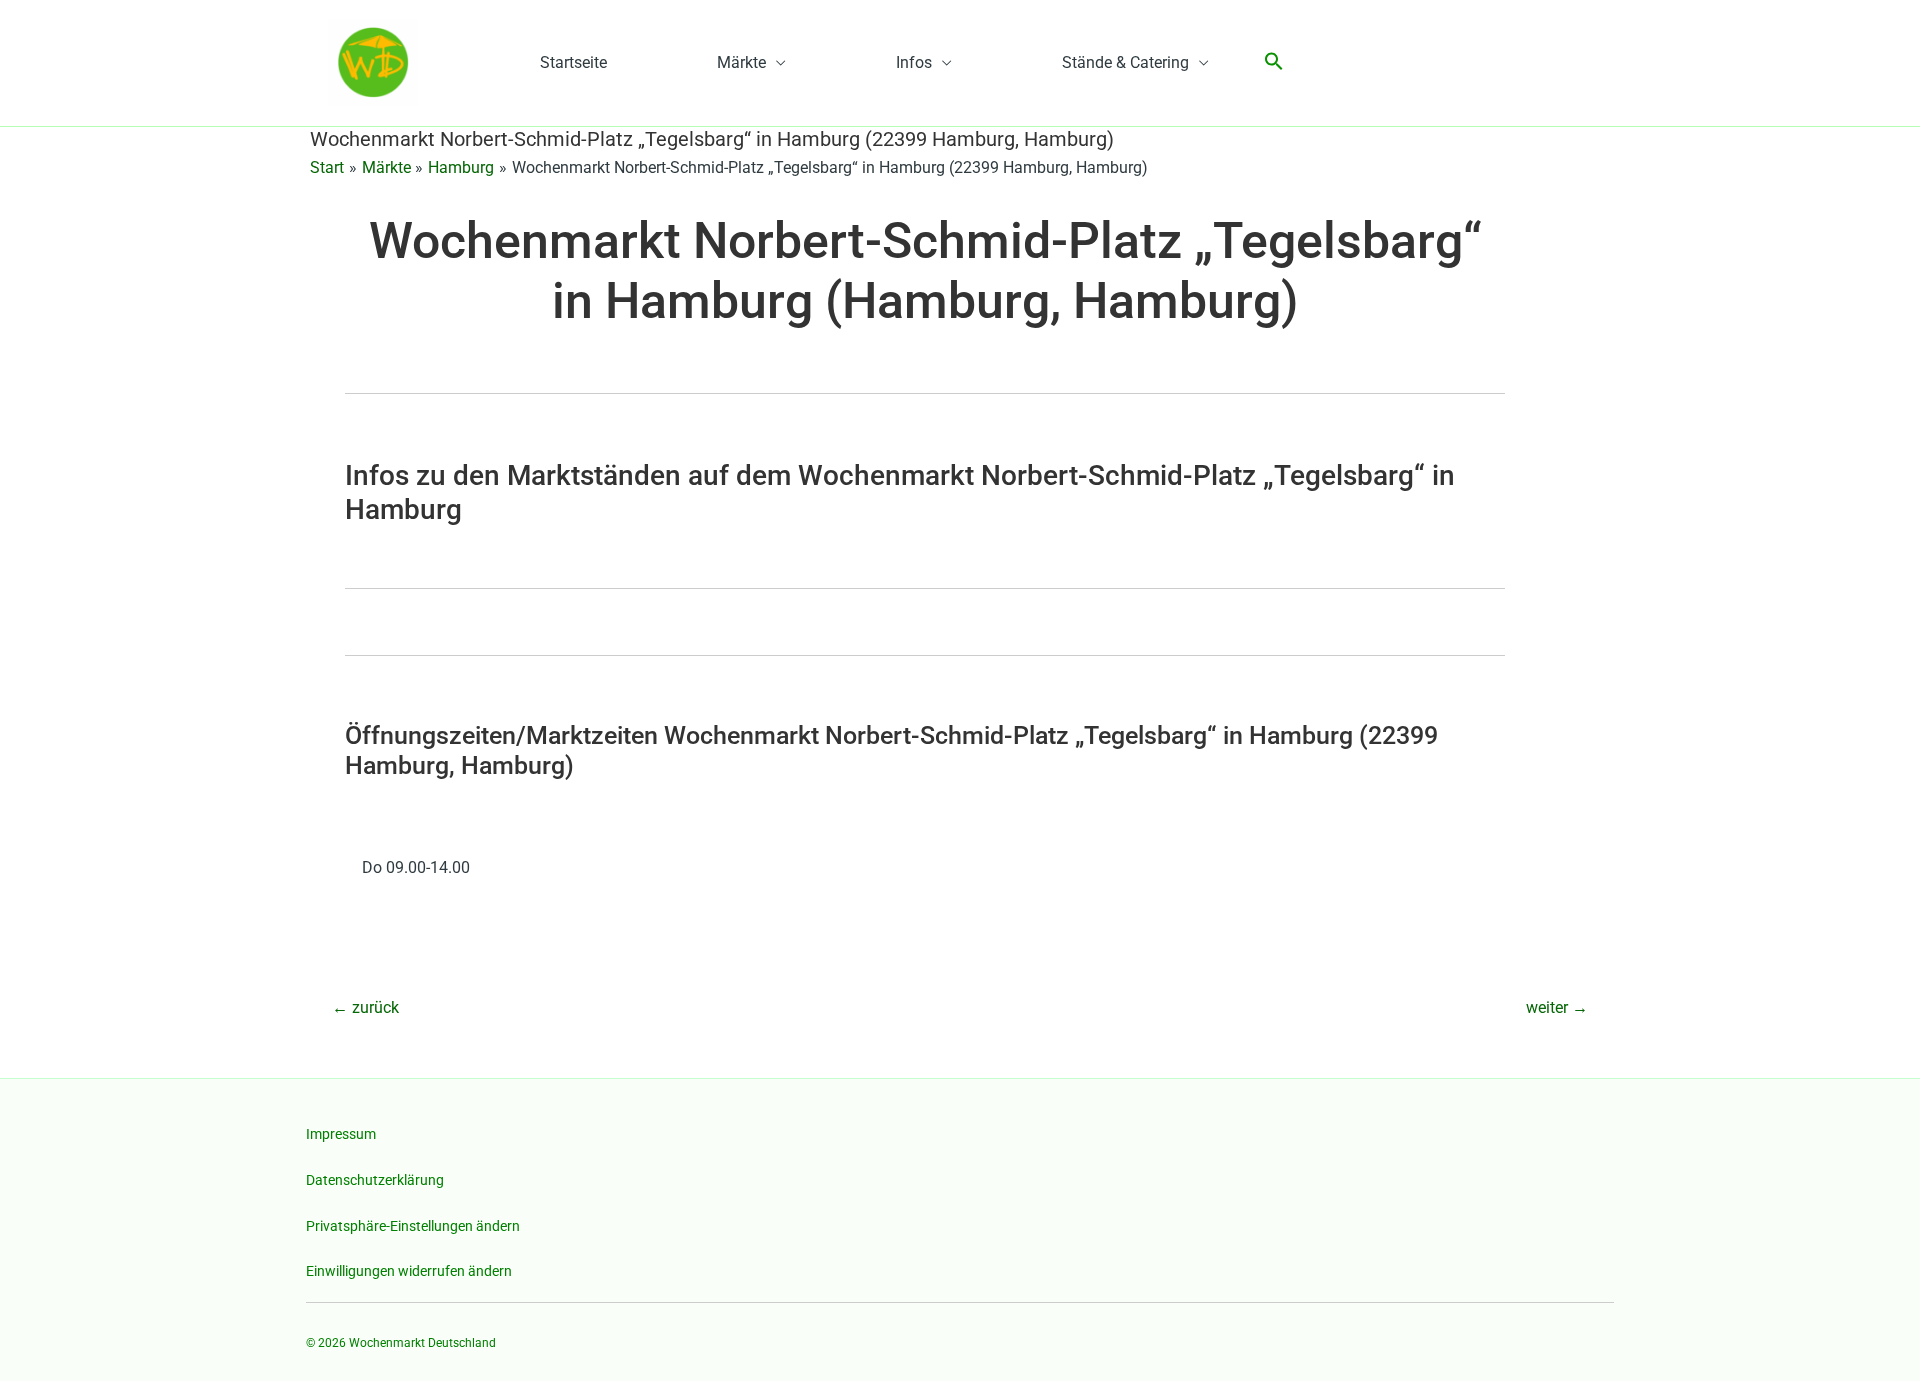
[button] (1274, 62)
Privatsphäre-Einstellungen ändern (413, 1226)
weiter (1557, 1007)
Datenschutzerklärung (375, 1180)
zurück (365, 1007)
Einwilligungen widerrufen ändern (409, 1271)
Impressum (341, 1134)
